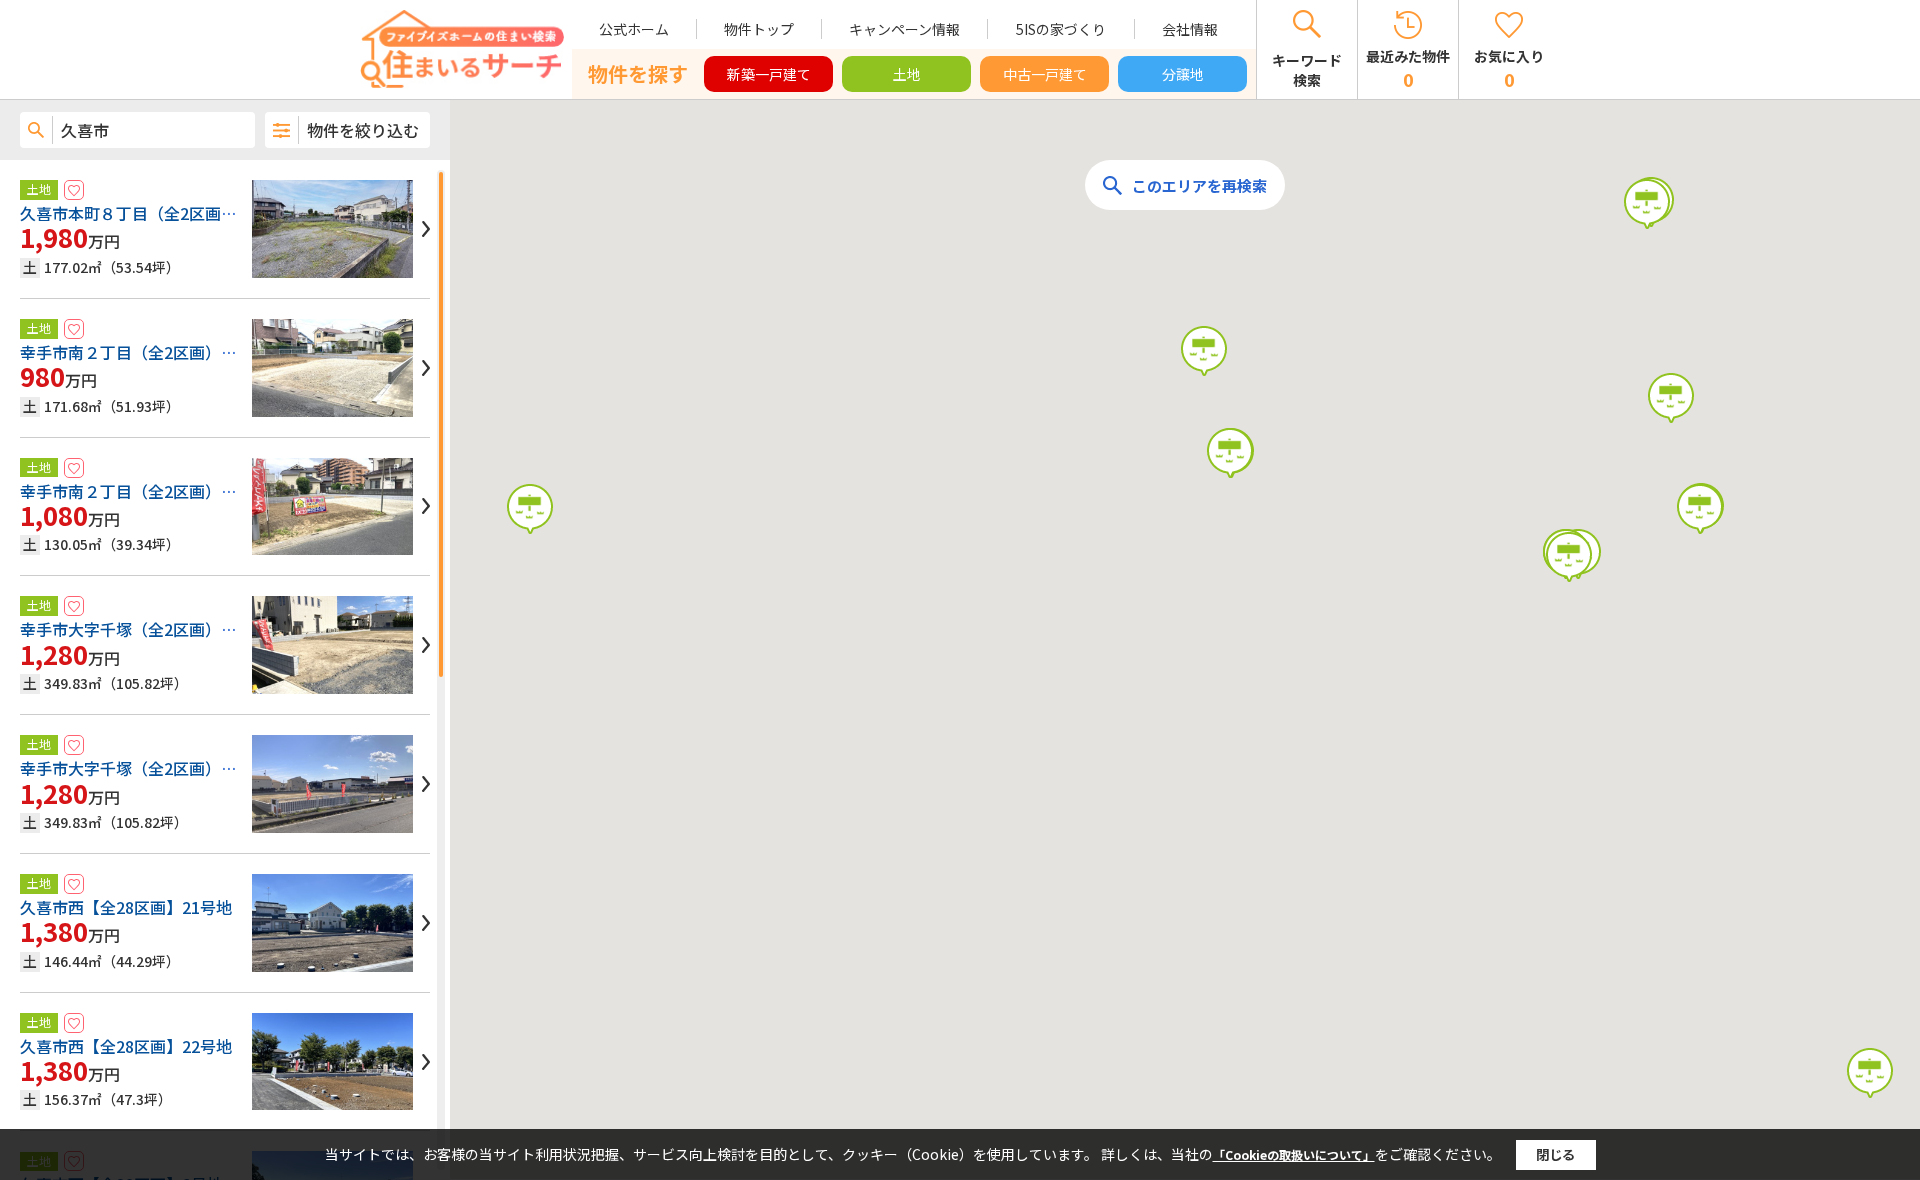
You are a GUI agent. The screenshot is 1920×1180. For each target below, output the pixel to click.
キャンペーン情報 (904, 29)
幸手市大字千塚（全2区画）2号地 (141, 768)
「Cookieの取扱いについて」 (1294, 1154)
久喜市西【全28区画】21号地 (126, 907)
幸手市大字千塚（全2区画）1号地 (141, 629)
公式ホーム (634, 29)
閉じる (1555, 1154)
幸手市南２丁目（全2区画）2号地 (141, 352)
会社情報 (1190, 29)
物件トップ (759, 29)
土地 (907, 74)
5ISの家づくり (1061, 29)
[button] (530, 509)
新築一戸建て (769, 74)
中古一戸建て (1045, 74)
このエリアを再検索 (1199, 185)
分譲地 (1183, 74)
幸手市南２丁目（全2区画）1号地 (141, 491)
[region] (225, 670)
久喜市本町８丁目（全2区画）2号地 (149, 213)
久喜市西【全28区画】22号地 (126, 1046)
